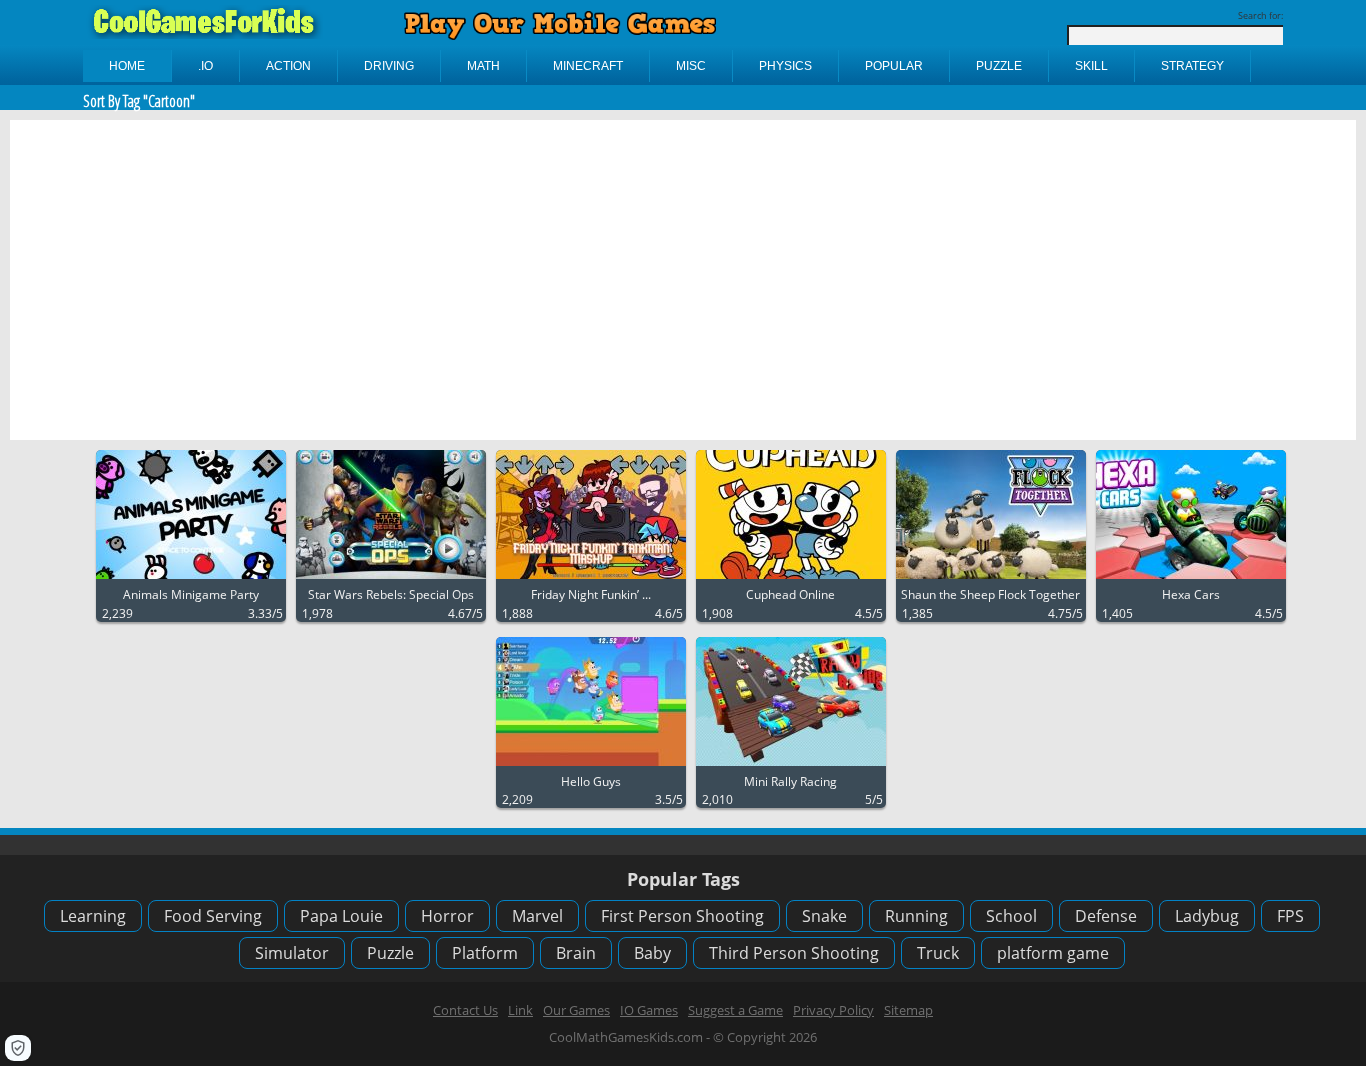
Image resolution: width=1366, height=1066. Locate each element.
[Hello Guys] (591, 766)
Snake (824, 916)
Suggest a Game (735, 1010)
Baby (652, 953)
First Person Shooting (682, 916)
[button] (18, 1048)
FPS (1290, 916)
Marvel (537, 916)
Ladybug (1207, 916)
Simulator (292, 953)
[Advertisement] (683, 280)
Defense (1106, 916)
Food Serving (213, 916)
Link (520, 1010)
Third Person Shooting (794, 953)
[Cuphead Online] (791, 579)
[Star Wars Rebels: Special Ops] (391, 579)
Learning (93, 916)
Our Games (576, 1010)
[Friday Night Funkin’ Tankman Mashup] (591, 579)
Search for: (1260, 15)
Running (916, 916)
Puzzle (390, 953)
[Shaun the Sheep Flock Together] (991, 579)
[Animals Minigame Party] (191, 579)
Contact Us (465, 1010)
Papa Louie (341, 916)
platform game (1053, 953)
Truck (938, 953)
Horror (447, 916)
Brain (576, 953)
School (1011, 916)
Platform (485, 953)
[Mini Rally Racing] (791, 766)
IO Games (649, 1010)
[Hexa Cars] (1191, 579)
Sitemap (908, 1010)
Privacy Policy (833, 1010)
